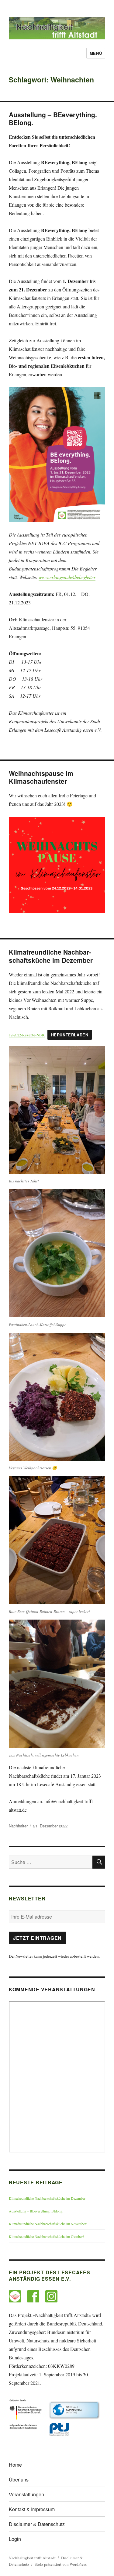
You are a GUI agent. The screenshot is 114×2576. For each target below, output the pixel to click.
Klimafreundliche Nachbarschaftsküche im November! (48, 2224)
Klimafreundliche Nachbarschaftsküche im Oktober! (46, 2236)
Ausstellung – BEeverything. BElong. (36, 2211)
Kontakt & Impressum (32, 2509)
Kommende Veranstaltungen (52, 1989)
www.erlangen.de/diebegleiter (67, 577)
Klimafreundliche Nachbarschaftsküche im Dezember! (48, 2198)
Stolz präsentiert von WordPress (61, 2564)
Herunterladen (70, 1035)
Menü (96, 53)
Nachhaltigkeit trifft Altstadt (32, 2558)
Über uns (19, 2480)
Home (15, 2465)
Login (15, 2539)
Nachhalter (18, 1826)
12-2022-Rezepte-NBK (27, 1035)
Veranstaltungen (26, 2494)
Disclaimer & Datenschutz (37, 2524)
